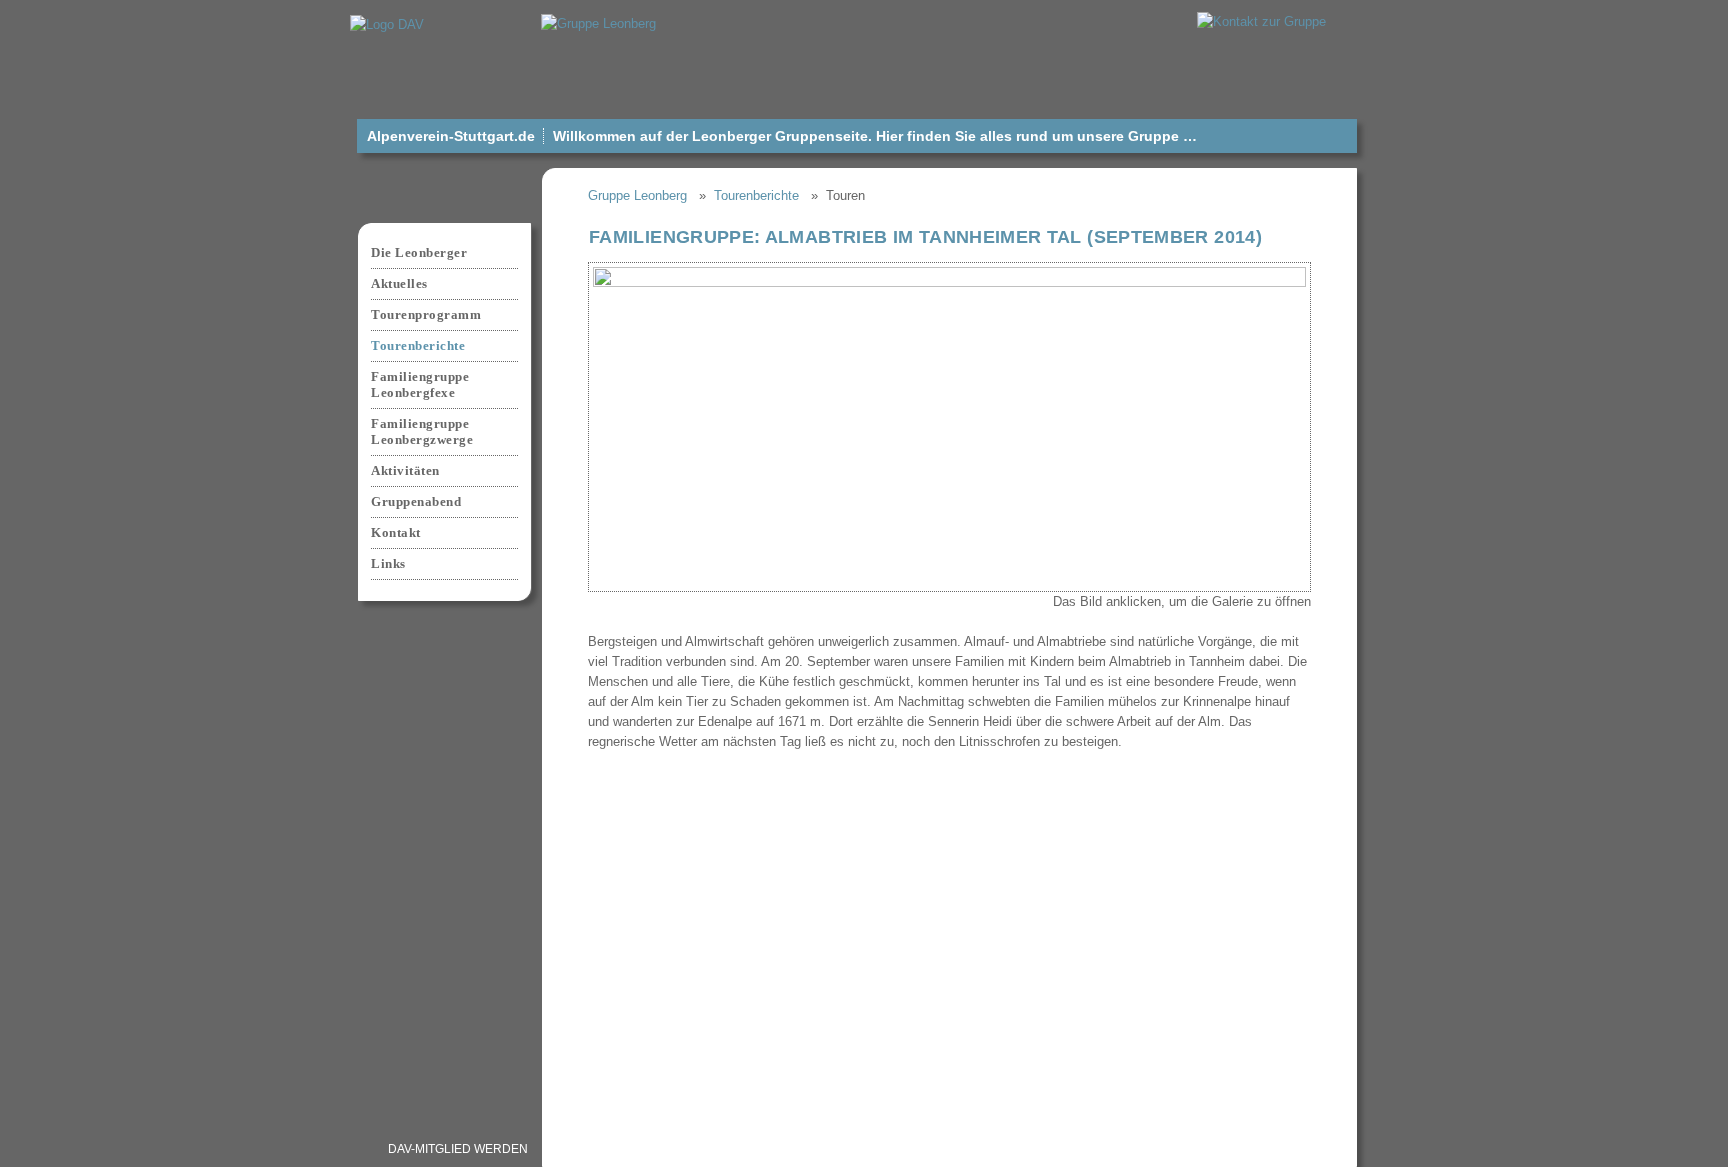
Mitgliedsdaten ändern (640, 1149)
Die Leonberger (419, 252)
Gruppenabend (416, 501)
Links (388, 563)
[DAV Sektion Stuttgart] (387, 23)
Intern (1091, 1149)
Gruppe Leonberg (637, 195)
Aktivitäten (405, 470)
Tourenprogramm (426, 314)
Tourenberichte (756, 195)
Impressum (789, 1149)
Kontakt (396, 532)
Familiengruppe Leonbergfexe (420, 384)
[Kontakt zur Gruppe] (1261, 20)
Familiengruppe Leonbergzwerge (422, 431)
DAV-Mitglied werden (458, 1149)
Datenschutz (903, 1149)
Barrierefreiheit (1205, 1149)
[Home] (598, 22)
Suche (1317, 1149)
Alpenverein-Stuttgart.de (451, 136)
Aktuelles (399, 283)
